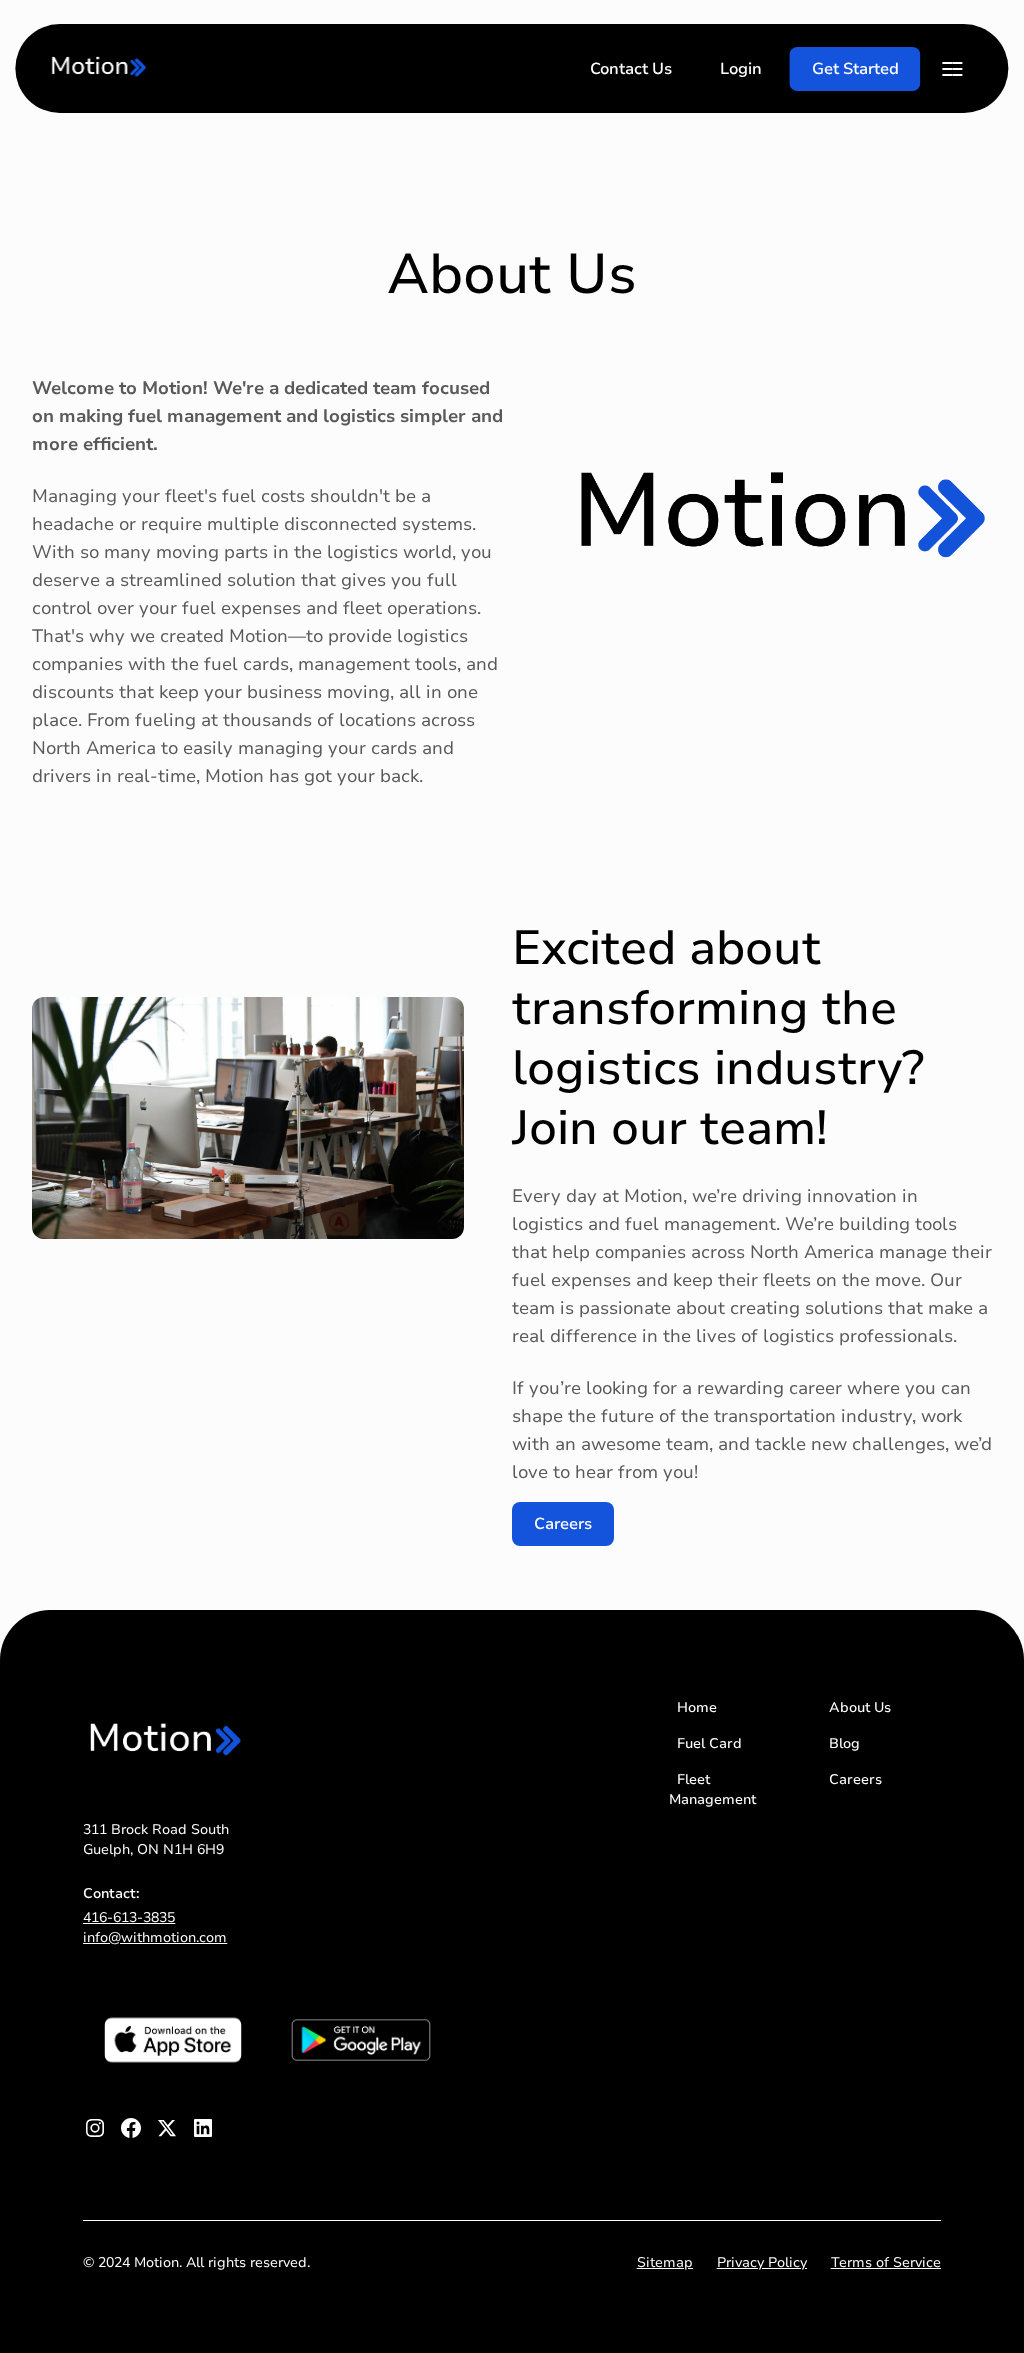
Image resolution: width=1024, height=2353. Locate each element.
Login (741, 69)
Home (697, 1707)
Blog (844, 1743)
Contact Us (631, 69)
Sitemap (665, 2262)
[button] (953, 69)
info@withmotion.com (155, 1937)
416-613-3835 (129, 1917)
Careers (563, 1524)
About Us (860, 1707)
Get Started (855, 69)
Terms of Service (886, 2262)
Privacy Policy (762, 2262)
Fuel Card (709, 1743)
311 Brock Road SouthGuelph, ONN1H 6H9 (156, 1839)
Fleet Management (712, 1789)
